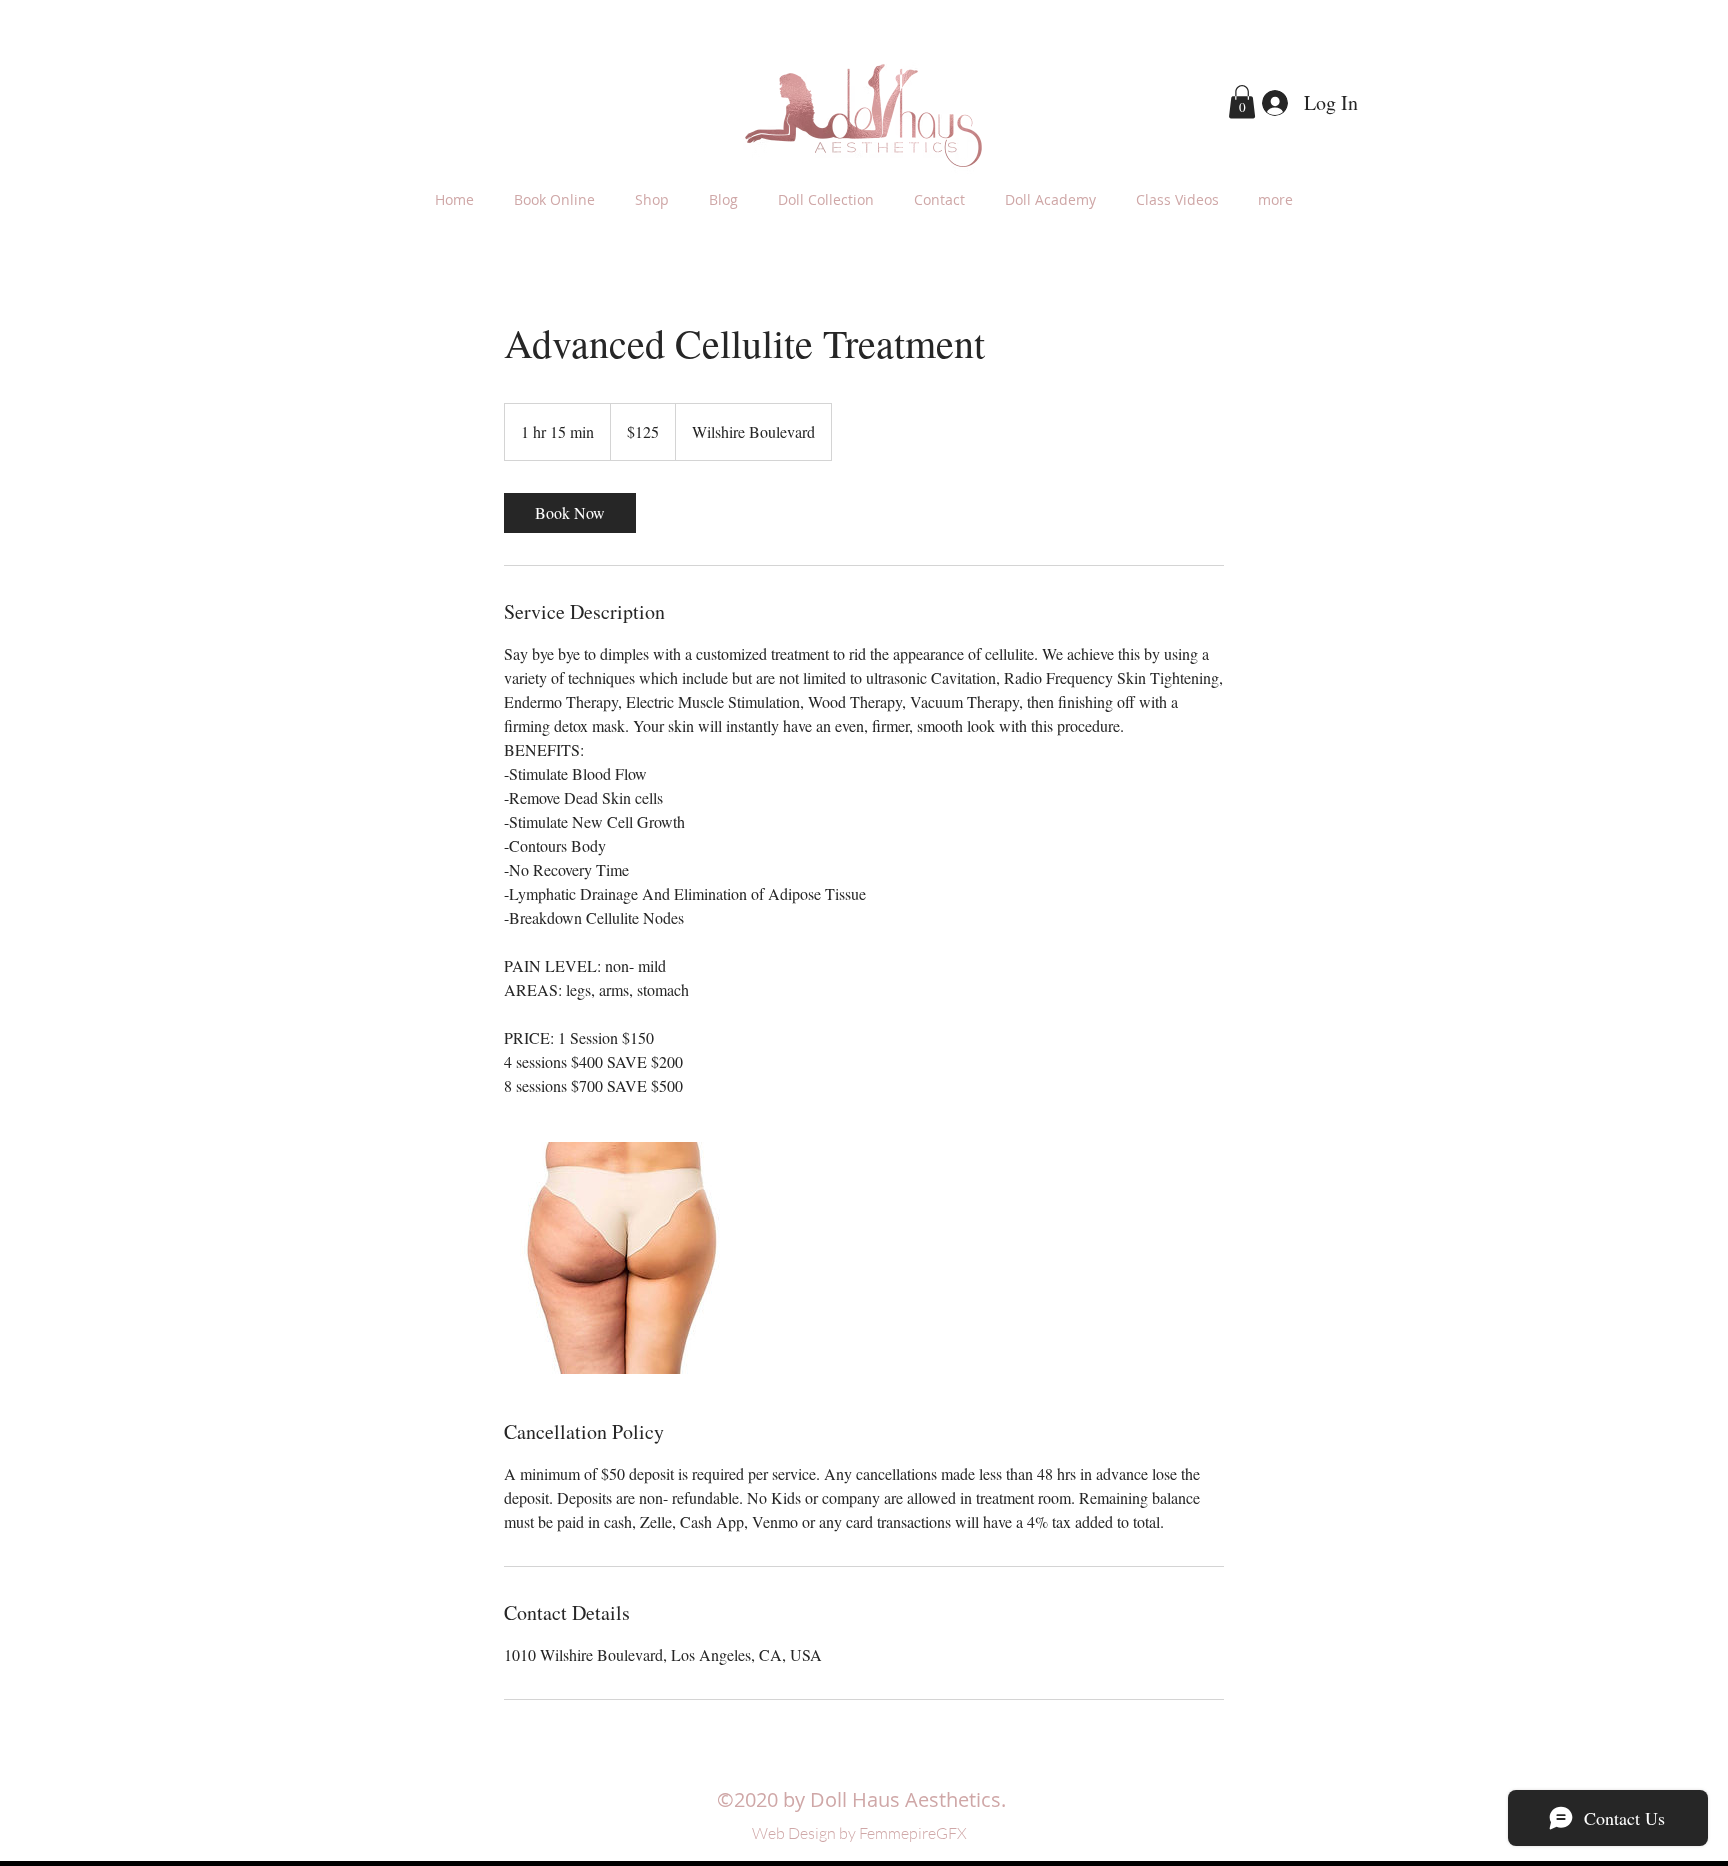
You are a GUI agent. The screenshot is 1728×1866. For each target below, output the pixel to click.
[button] (1242, 101)
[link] (570, 513)
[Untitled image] (620, 1258)
